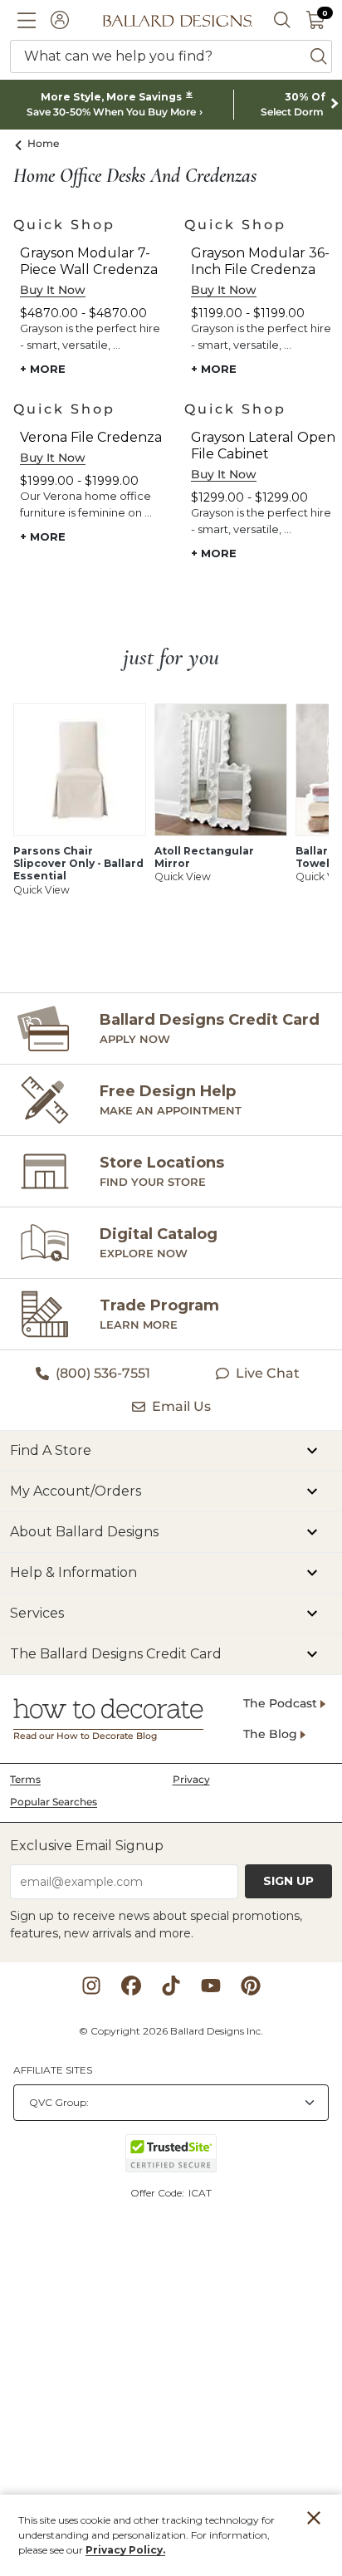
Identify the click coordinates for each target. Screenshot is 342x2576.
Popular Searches (54, 1802)
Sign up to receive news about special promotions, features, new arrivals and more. (156, 1925)
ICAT (200, 2193)
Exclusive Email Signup (87, 1846)
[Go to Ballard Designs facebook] (131, 1986)
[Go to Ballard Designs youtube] (211, 1986)
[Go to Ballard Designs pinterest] (251, 1986)
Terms (25, 1779)
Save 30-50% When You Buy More (111, 112)
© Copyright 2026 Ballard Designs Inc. (171, 2031)
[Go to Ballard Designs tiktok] (171, 1986)
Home (44, 143)
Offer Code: (159, 2193)
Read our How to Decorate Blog (85, 1736)
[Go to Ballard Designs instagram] (91, 1986)
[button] (27, 20)
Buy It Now (53, 290)
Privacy (191, 1779)
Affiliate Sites (53, 2070)
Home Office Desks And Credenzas (135, 176)
